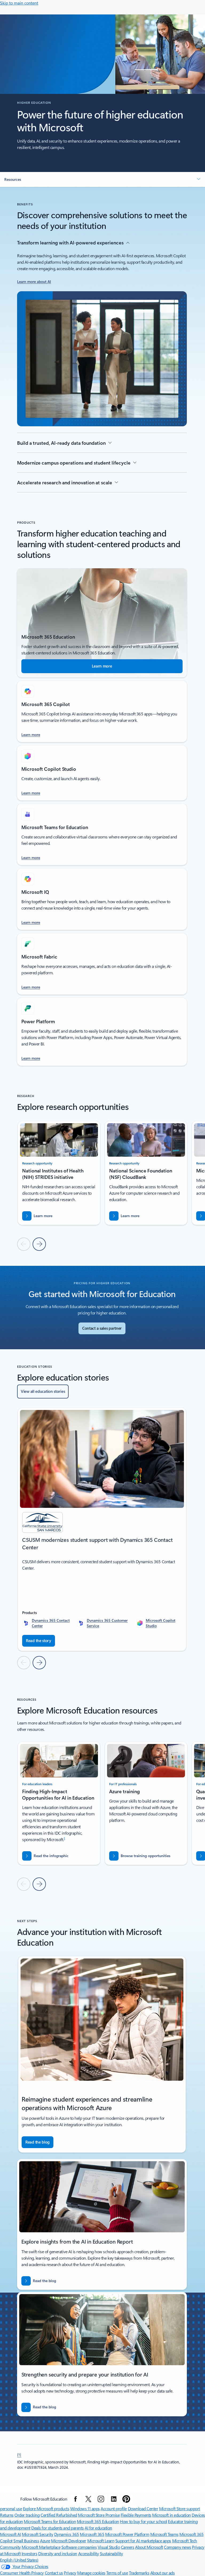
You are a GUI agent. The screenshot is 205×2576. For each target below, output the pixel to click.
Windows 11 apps (85, 2508)
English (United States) (19, 2560)
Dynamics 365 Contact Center (51, 1623)
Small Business (26, 2541)
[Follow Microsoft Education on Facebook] (76, 2499)
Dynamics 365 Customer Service (107, 1623)
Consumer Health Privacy (22, 2573)
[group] (59, 1173)
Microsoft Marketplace (41, 2547)
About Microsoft (149, 2547)
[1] (19, 2454)
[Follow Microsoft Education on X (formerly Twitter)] (88, 2499)
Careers (128, 2547)
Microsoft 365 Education (98, 2521)
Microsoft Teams (164, 2534)
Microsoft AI (10, 2534)
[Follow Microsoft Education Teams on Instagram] (101, 2499)
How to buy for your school (143, 2521)
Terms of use (117, 2573)
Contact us (54, 2573)
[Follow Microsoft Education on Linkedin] (114, 2499)
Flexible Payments (136, 2515)
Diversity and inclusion (58, 2553)
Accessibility (89, 2553)
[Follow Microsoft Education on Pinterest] (126, 2499)
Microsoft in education (171, 2515)
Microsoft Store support (180, 2508)
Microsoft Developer (69, 2541)
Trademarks (139, 2573)
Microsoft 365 (92, 2534)
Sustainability (111, 2553)
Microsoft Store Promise (99, 2515)
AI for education (98, 2528)
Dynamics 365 (67, 2534)
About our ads (163, 2573)
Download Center (143, 2508)
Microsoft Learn (101, 2541)
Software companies (79, 2547)
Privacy (70, 2573)
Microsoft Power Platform (127, 2534)
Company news (177, 2547)
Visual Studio (109, 2547)
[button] (102, 179)
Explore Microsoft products (46, 2508)
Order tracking (27, 2515)
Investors (29, 2553)
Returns (7, 2515)
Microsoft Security (38, 2534)
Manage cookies (91, 2573)
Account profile (114, 2508)
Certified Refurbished (59, 2515)
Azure (45, 2541)
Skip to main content (19, 3)
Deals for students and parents (58, 2528)
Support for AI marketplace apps (143, 2541)
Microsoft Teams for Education (50, 2521)
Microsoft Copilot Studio (161, 1623)
